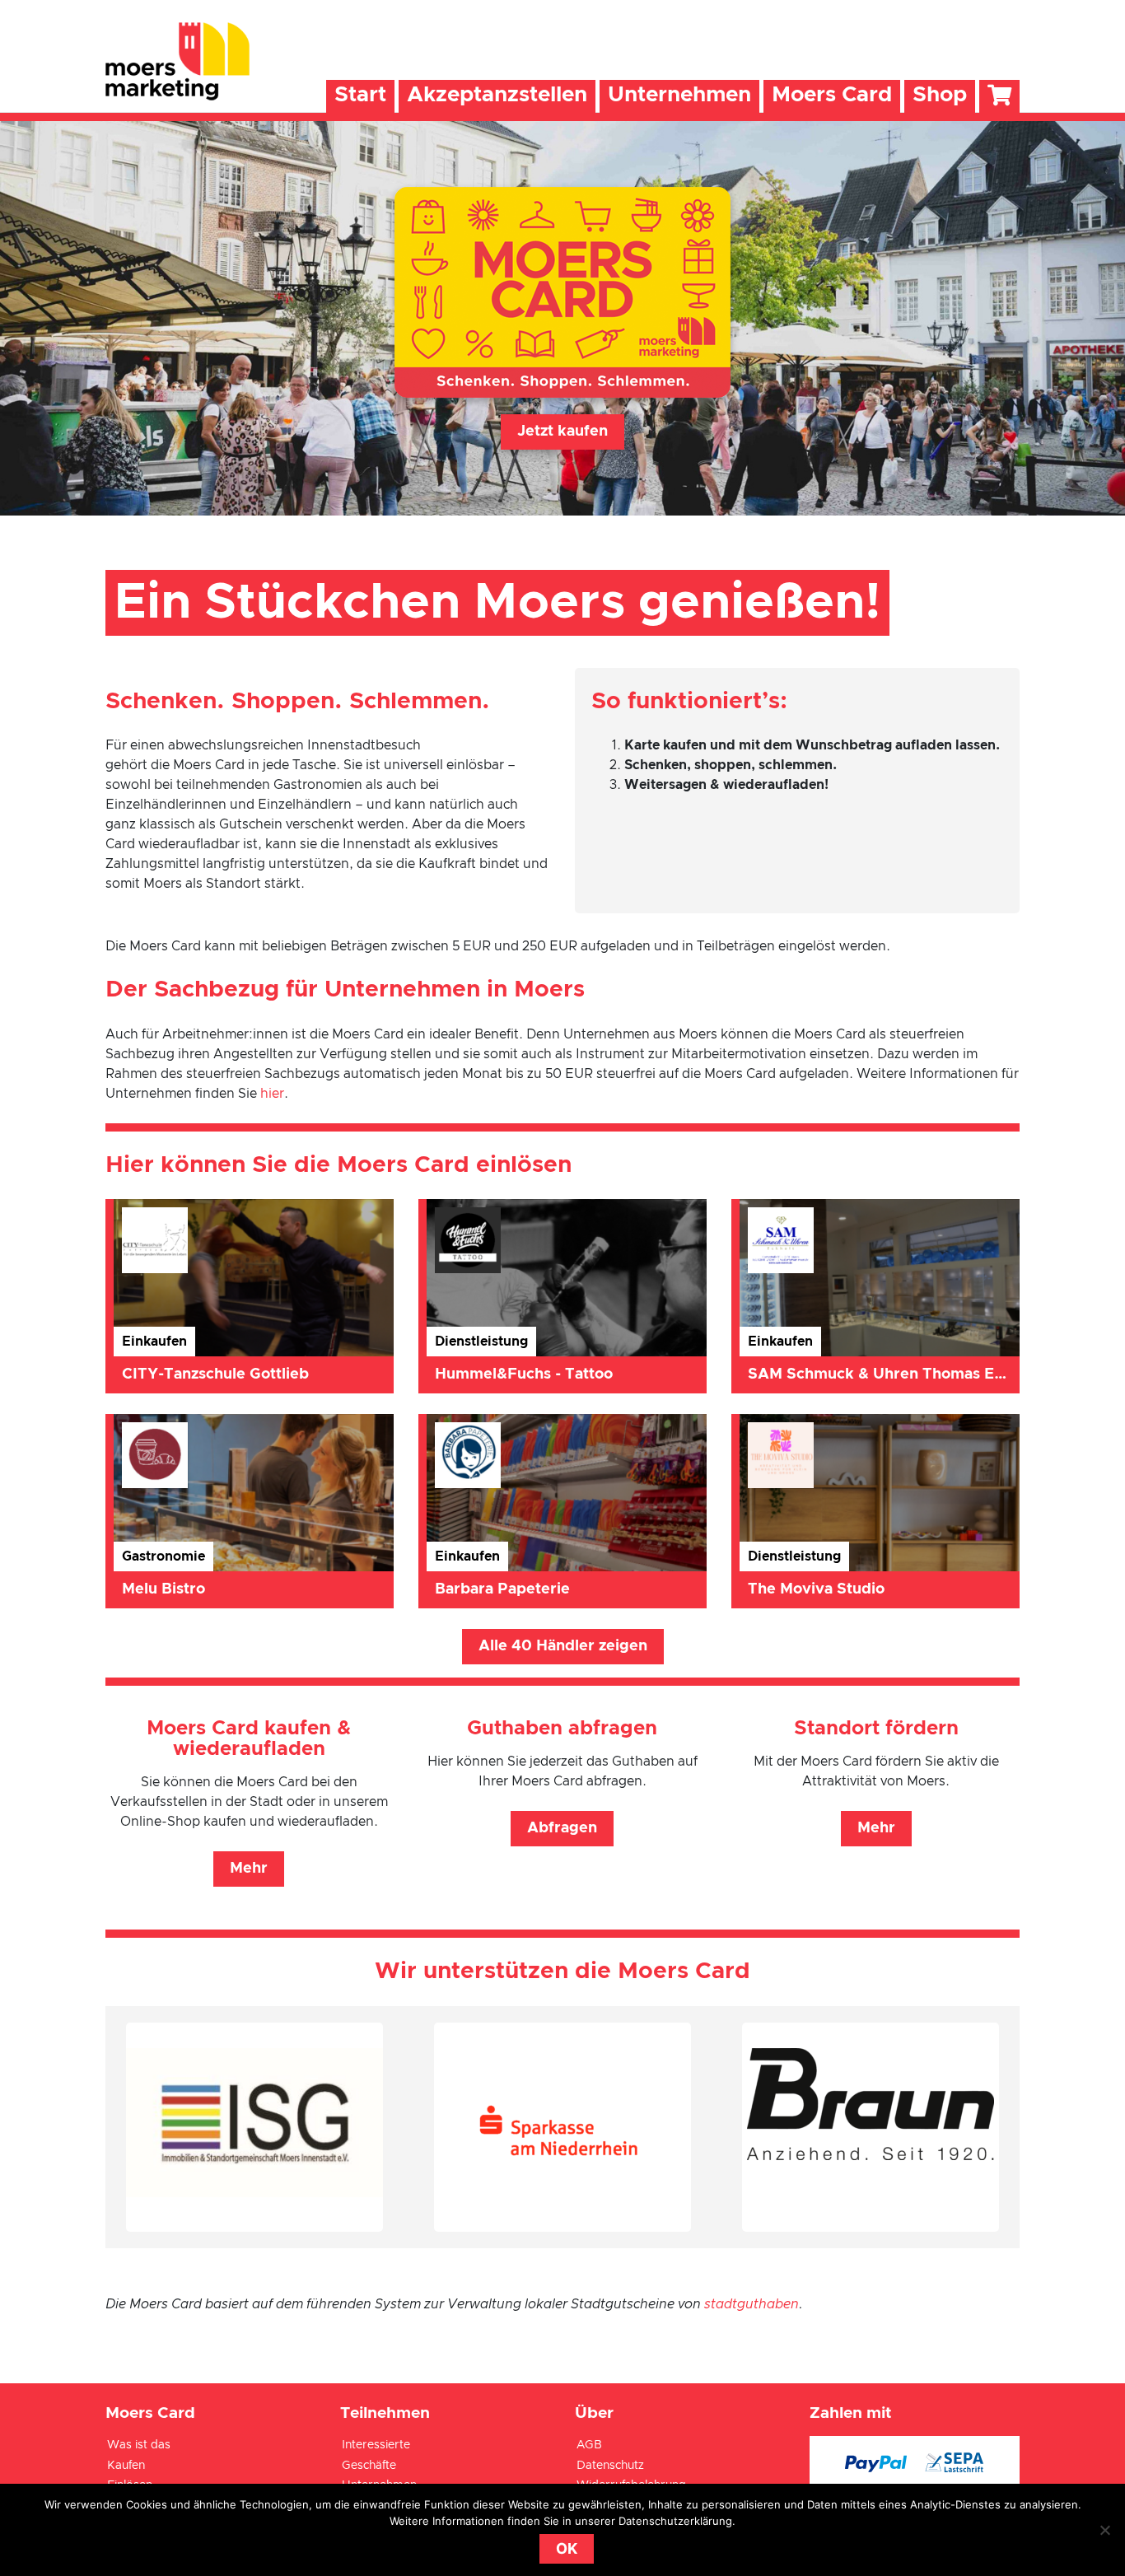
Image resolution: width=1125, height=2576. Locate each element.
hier (272, 1094)
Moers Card (832, 95)
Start (360, 95)
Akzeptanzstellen (497, 95)
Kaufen (126, 2466)
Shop (940, 95)
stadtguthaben (752, 2304)
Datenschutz (610, 2466)
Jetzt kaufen (562, 432)
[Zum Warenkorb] (999, 96)
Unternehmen (679, 95)
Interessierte (376, 2445)
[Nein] (1104, 2530)
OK (567, 2548)
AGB (589, 2445)
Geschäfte (369, 2466)
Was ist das (139, 2445)
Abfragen (562, 1828)
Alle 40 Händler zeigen (563, 1646)
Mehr (249, 1869)
